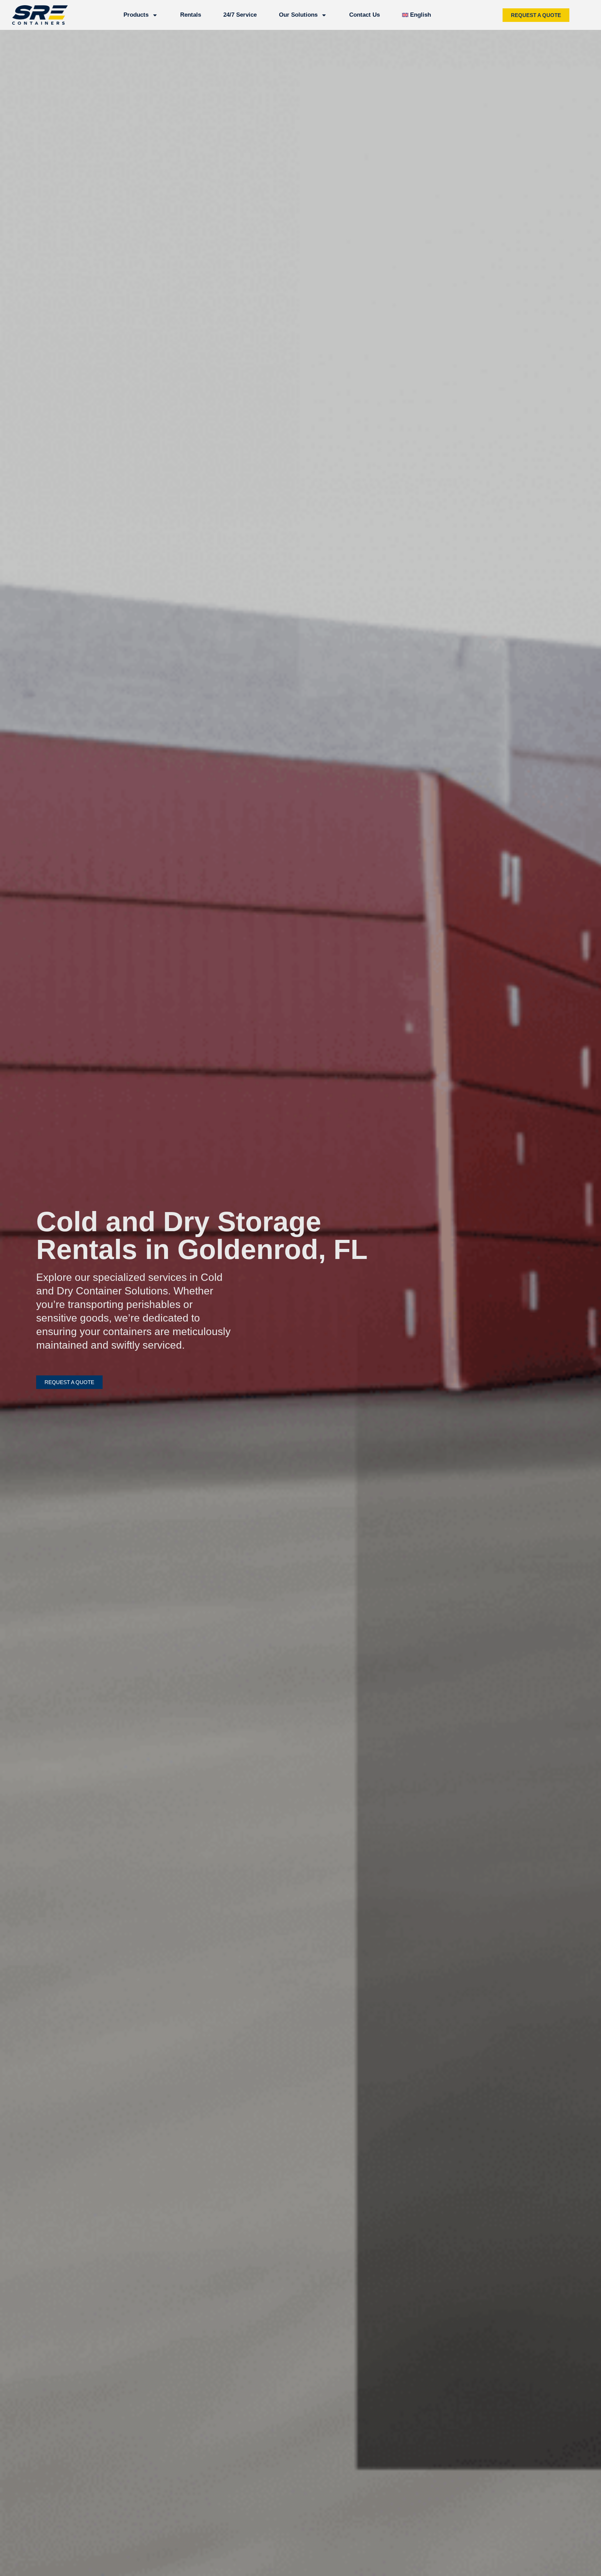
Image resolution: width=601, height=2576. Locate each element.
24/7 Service (240, 15)
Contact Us (364, 15)
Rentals (191, 15)
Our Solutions (298, 15)
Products (136, 15)
